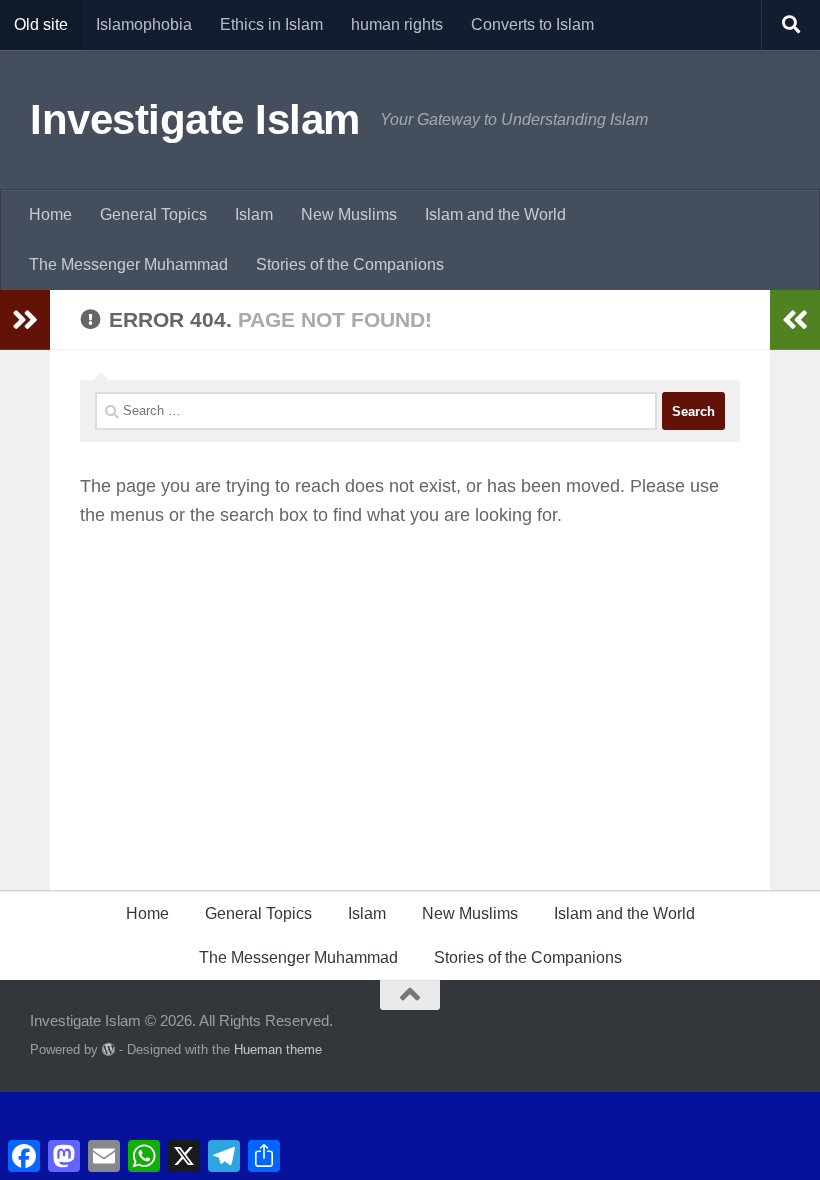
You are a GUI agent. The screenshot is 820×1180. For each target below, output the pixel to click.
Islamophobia (144, 24)
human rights (397, 24)
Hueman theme (278, 1049)
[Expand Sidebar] (25, 320)
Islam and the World (495, 214)
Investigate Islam (195, 119)
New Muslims (349, 214)
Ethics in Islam (271, 24)
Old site (41, 24)
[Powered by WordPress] (108, 1049)
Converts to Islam (532, 24)
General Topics (153, 214)
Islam (254, 214)
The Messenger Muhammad (128, 264)
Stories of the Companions (350, 264)
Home (50, 214)
